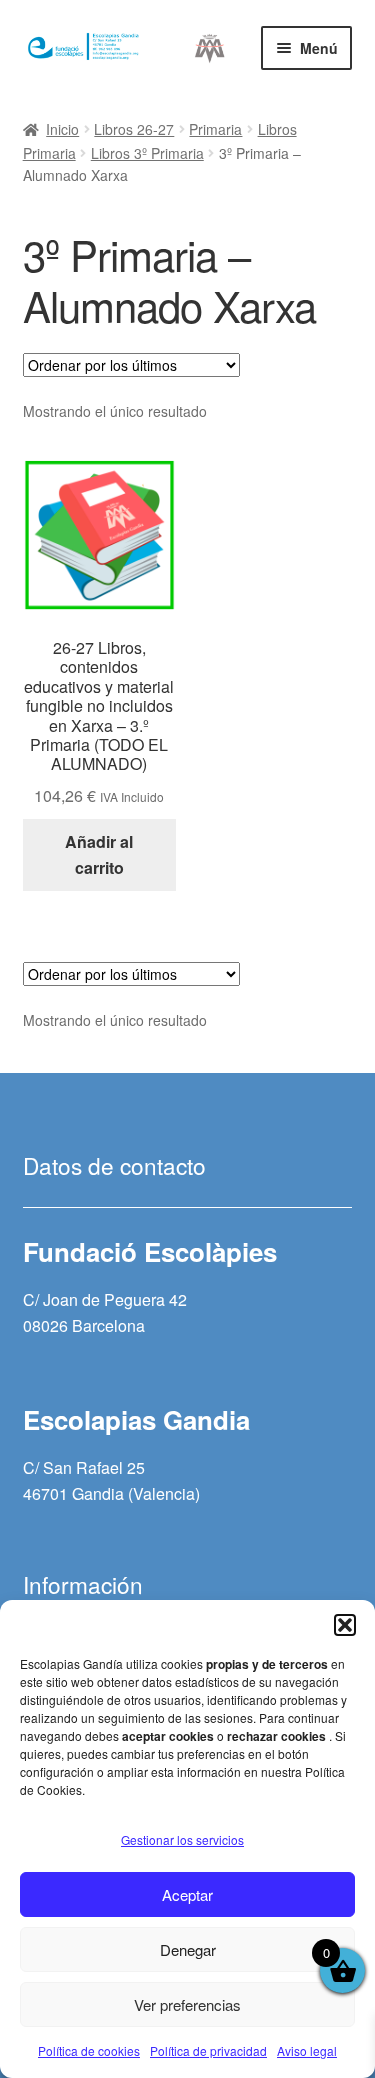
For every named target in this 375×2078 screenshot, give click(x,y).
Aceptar (187, 1894)
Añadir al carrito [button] (99, 854)
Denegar (188, 1949)
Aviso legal (307, 2050)
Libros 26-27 (134, 129)
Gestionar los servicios (182, 1839)
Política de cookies (89, 2050)
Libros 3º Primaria (147, 153)
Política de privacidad (208, 2050)
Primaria (215, 129)
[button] (345, 1625)
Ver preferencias (187, 2004)
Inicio (62, 129)
